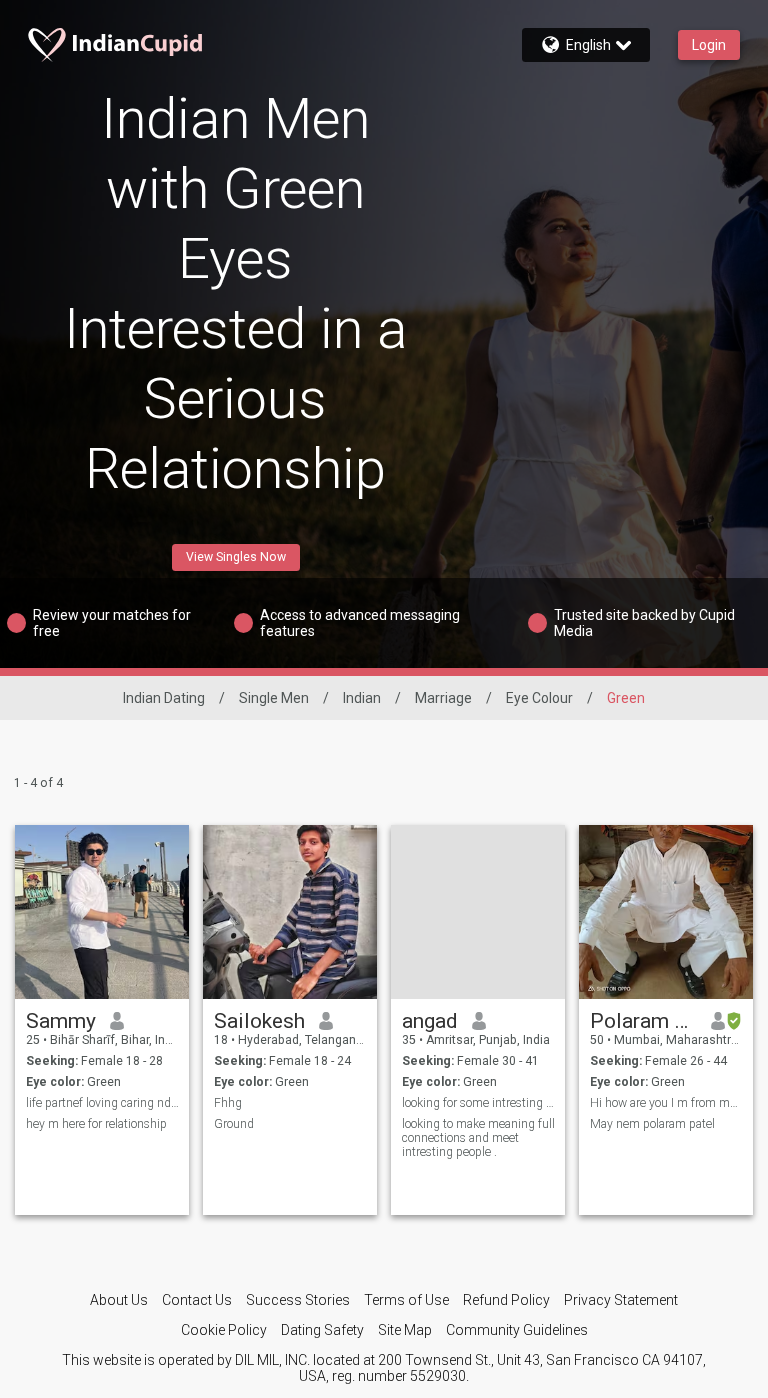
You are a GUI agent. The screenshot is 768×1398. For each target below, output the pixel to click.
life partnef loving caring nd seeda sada (102, 1103)
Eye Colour (539, 698)
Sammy (61, 1021)
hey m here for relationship (96, 1124)
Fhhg (228, 1103)
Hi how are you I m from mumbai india (666, 1103)
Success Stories (298, 1300)
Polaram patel (643, 1021)
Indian (362, 698)
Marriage (443, 698)
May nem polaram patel (652, 1124)
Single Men (274, 698)
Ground (234, 1124)
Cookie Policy (224, 1330)
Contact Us (197, 1300)
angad (430, 1021)
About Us (119, 1300)
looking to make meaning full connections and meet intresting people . (478, 1138)
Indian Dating (164, 698)
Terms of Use (406, 1300)
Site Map (405, 1330)
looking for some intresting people (478, 1103)
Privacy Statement (621, 1300)
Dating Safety (322, 1330)
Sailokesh (259, 1021)
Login (709, 45)
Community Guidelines (517, 1330)
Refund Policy (506, 1300)
